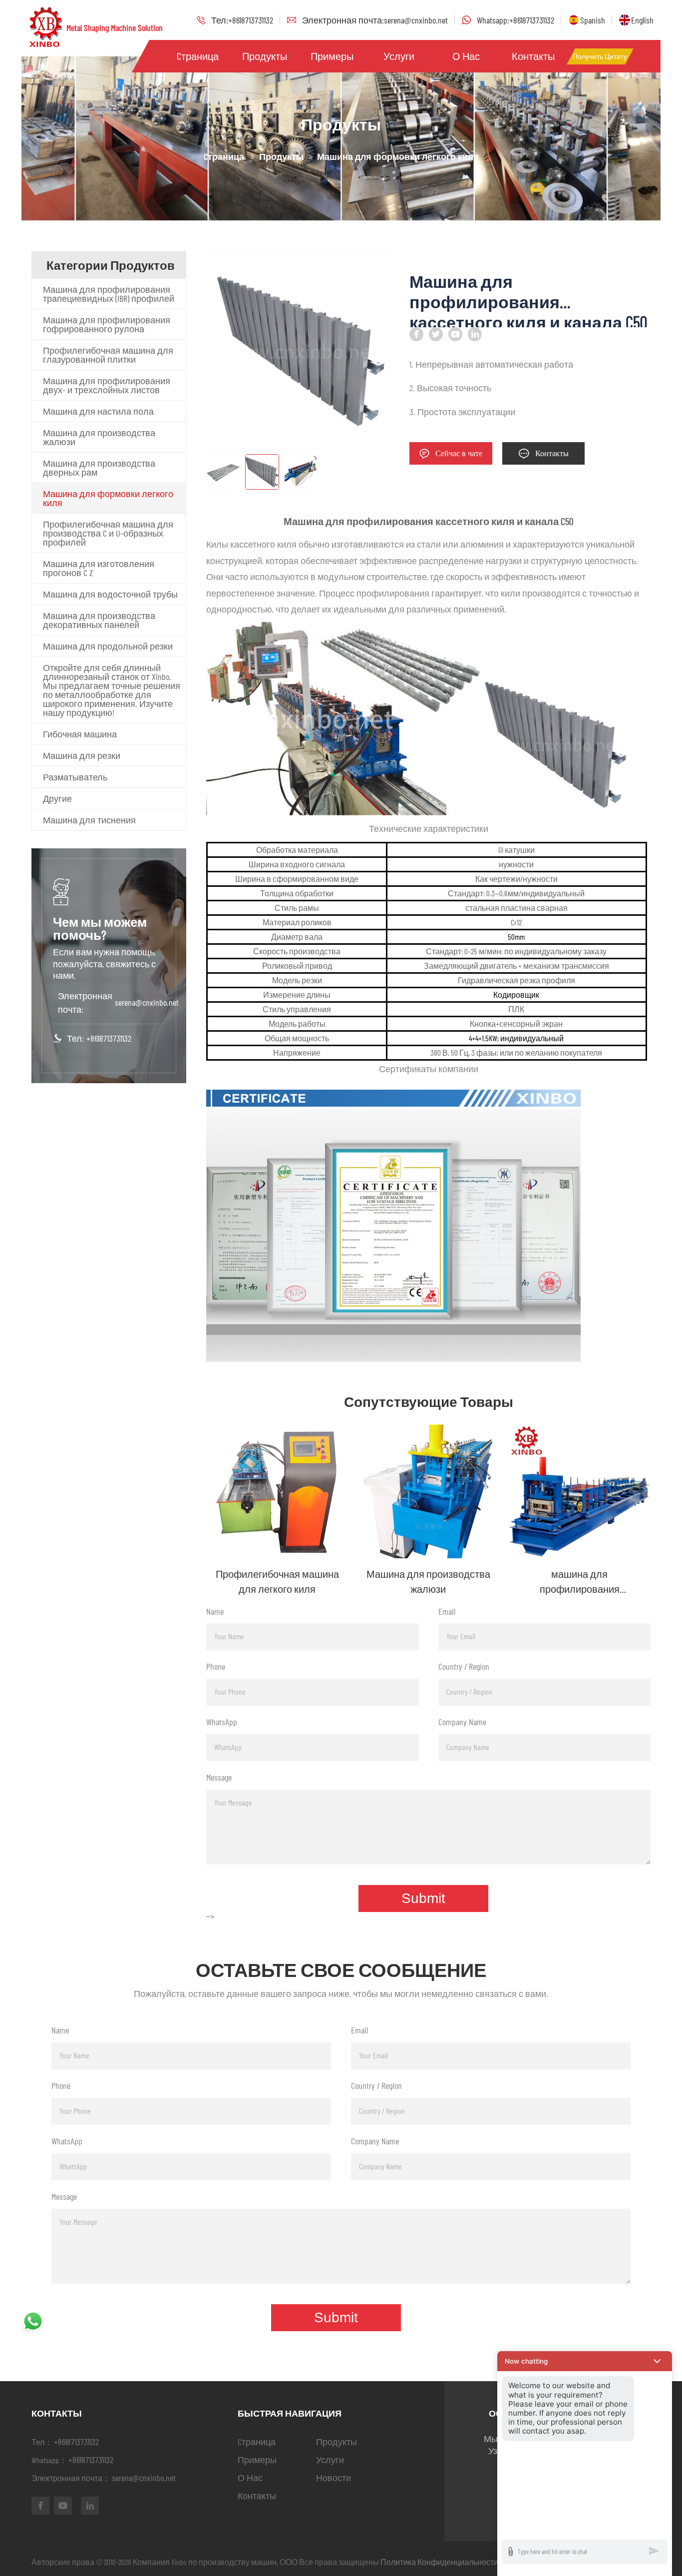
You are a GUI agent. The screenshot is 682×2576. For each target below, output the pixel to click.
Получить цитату (600, 56)
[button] (585, 2361)
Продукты (265, 56)
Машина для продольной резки (108, 646)
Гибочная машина (80, 734)
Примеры (332, 56)
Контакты (533, 56)
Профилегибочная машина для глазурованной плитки (108, 355)
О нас (466, 56)
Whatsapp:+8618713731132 (515, 20)
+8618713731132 (109, 1038)
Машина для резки (82, 755)
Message (219, 1777)
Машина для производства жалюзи (99, 437)
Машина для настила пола (98, 411)
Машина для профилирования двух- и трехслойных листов (107, 385)
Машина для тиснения (89, 820)
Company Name (462, 1722)
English (642, 20)
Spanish (593, 20)
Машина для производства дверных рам (99, 468)
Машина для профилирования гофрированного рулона (107, 324)
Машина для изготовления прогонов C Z (99, 568)
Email (447, 1611)
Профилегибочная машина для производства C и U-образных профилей (108, 533)
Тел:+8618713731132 (242, 20)
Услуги (399, 56)
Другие (57, 798)
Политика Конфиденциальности (439, 2562)
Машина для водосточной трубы (110, 594)
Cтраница (198, 56)
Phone (216, 1666)
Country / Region (464, 1666)
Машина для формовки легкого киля (108, 498)
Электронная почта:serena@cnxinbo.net (375, 20)
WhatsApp (222, 1722)
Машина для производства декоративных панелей (99, 620)
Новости (334, 2478)
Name (215, 1611)
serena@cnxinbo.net (147, 1002)
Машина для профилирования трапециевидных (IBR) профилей (109, 294)
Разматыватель (75, 777)
